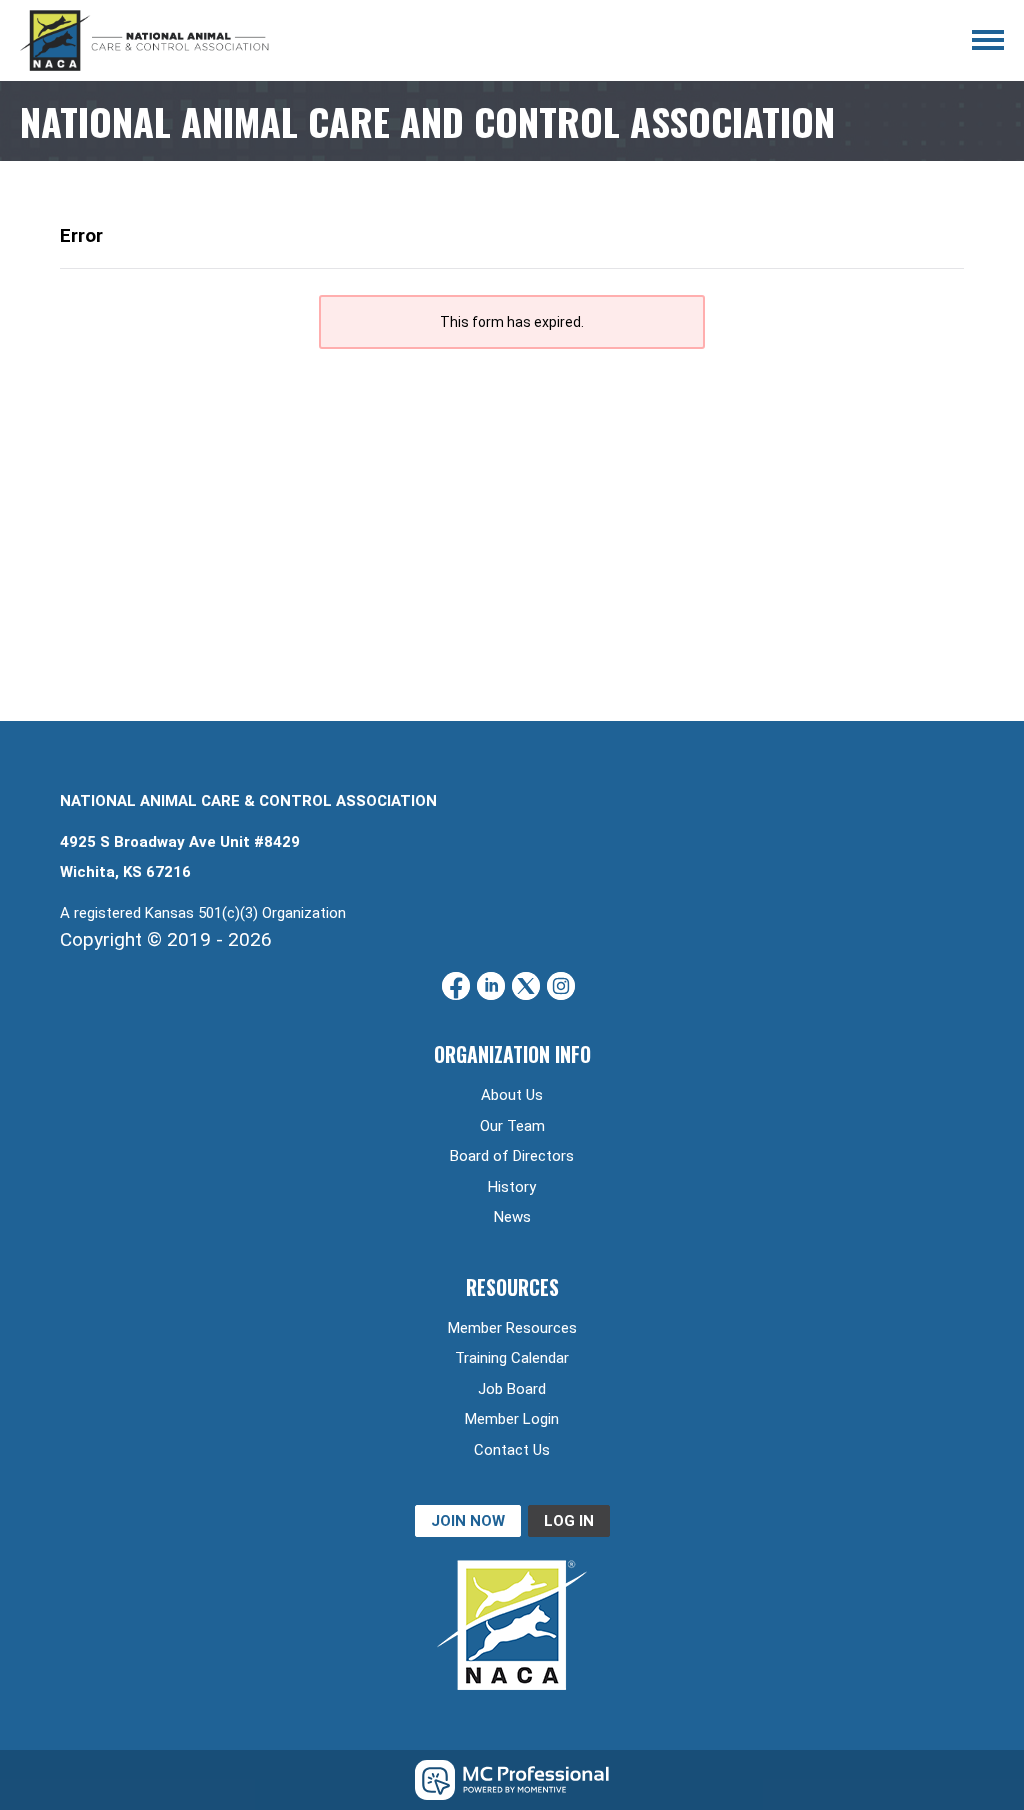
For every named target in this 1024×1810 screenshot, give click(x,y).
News (512, 1217)
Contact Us (512, 1450)
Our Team (512, 1126)
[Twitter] (526, 986)
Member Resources (512, 1328)
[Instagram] (561, 986)
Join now (468, 1521)
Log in (569, 1521)
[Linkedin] (491, 986)
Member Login (512, 1419)
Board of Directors (512, 1156)
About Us (512, 1095)
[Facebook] (456, 986)
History (512, 1187)
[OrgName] (145, 40)
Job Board (512, 1389)
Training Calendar (512, 1358)
